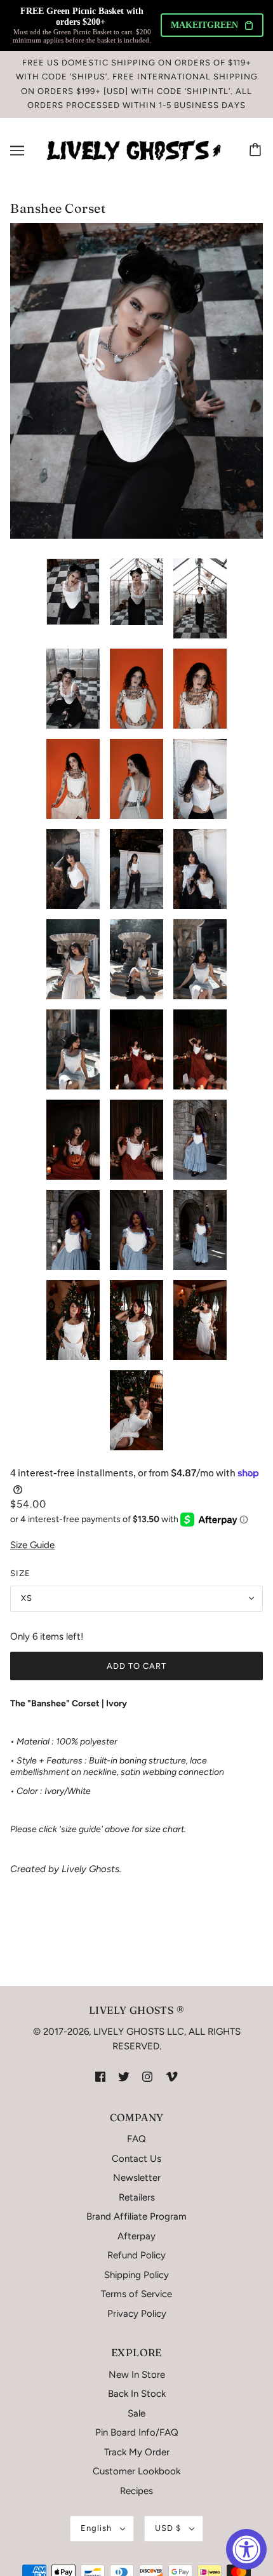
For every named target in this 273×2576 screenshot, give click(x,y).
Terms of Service (136, 2294)
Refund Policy (136, 2255)
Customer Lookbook (136, 2471)
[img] (100, 2076)
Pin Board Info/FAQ (137, 2432)
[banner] (134, 150)
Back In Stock (137, 2394)
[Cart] (257, 151)
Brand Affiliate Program (136, 2216)
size (20, 1573)
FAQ (136, 2139)
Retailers (137, 2197)
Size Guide (32, 1545)
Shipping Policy (136, 2275)
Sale (136, 2413)
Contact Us (136, 2159)
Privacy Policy (137, 2314)
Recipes (136, 2491)
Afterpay (136, 2236)
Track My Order (137, 2452)
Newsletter (137, 2178)
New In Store (137, 2375)
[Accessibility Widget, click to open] (246, 2549)
